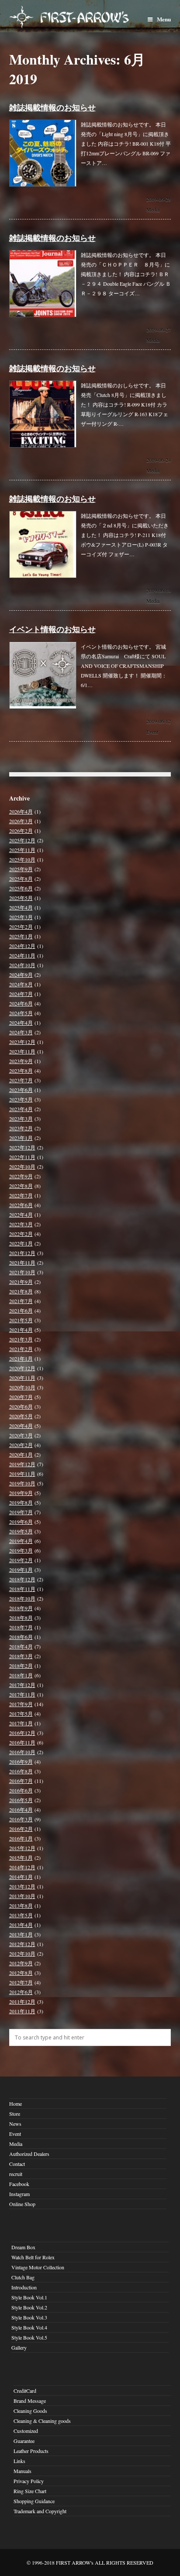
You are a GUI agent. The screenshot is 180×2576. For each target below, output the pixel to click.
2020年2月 (21, 1445)
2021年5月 (21, 1320)
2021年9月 (21, 1282)
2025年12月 (22, 840)
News (15, 2124)
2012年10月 (22, 1953)
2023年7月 (21, 1080)
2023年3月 (21, 1119)
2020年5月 (21, 1416)
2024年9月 (21, 975)
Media (153, 209)
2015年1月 (21, 1858)
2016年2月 (21, 1829)
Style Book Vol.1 (29, 2297)
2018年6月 (21, 1637)
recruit (16, 2174)
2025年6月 (21, 888)
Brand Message (30, 2401)
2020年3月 (21, 1435)
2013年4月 (21, 1925)
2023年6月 (21, 1090)
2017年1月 (21, 1723)
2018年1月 (21, 1675)
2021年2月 (21, 1349)
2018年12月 (22, 1579)
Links (19, 2461)
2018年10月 (22, 1598)
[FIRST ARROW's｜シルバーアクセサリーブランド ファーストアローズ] (90, 16)
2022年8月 (21, 1186)
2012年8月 (21, 1973)
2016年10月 (22, 1752)
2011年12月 (22, 2001)
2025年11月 (22, 850)
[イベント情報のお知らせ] (43, 707)
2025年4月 (21, 907)
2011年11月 (22, 2011)
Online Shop (22, 2204)
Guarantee (24, 2441)
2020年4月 (21, 1426)
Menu (164, 19)
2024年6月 (21, 1003)
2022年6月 (21, 1205)
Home (16, 2104)
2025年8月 (21, 879)
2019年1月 (21, 1570)
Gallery (19, 2347)
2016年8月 (21, 1771)
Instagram (19, 2194)
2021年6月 (21, 1310)
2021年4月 (21, 1330)
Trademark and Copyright (40, 2511)
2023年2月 (21, 1128)
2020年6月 (21, 1406)
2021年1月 (21, 1358)
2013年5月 (21, 1915)
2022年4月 (21, 1214)
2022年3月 (21, 1224)
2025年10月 (22, 859)
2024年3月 (21, 1032)
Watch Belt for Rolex (33, 2257)
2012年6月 (21, 1992)
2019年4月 (21, 1541)
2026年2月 (21, 831)
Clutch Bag (23, 2277)
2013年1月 (21, 1934)
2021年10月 (22, 1272)
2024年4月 (21, 1023)
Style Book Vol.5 (29, 2337)
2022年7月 (21, 1195)
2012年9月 (21, 1963)
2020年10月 (22, 1387)
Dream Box (23, 2247)
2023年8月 (21, 1071)
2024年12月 (22, 946)
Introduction (24, 2287)
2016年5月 (21, 1800)
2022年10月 (22, 1167)
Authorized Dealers (29, 2154)
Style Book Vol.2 (29, 2307)
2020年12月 (22, 1368)
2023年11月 (22, 1051)
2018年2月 (21, 1666)
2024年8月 (21, 984)
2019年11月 (22, 1474)
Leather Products (31, 2451)
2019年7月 (21, 1512)
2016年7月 (21, 1781)
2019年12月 (22, 1464)
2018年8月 (21, 1618)
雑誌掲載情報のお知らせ (52, 107)
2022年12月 (22, 1147)
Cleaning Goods (30, 2411)
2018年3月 (21, 1656)
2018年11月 (22, 1589)
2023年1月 (21, 1138)
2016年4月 (21, 1810)
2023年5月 (21, 1099)
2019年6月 (21, 1522)
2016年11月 (22, 1742)
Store (15, 2114)
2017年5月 (21, 1714)
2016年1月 (21, 1838)
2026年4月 (21, 811)
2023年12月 (22, 1042)
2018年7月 (21, 1627)
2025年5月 (21, 898)
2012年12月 (22, 1944)
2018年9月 (21, 1608)
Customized (26, 2431)
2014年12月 (22, 1867)
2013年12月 (22, 1886)
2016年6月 (21, 1790)
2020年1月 (21, 1454)
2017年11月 (22, 1694)
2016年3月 (21, 1819)
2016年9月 (21, 1762)
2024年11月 (22, 955)
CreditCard (25, 2391)
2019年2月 (21, 1560)
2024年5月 (21, 1013)
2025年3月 (21, 917)
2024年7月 (21, 994)
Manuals (22, 2471)
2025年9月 (21, 869)
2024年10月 (22, 965)
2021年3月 (21, 1339)
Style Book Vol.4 (29, 2327)
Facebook (19, 2184)
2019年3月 (21, 1550)
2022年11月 (22, 1157)
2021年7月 (21, 1301)
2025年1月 (21, 936)
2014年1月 (21, 1877)
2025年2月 (21, 927)
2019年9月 (21, 1493)
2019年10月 (22, 1483)
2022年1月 (21, 1243)
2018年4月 (21, 1646)
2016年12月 (22, 1733)
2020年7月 (21, 1397)
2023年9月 (21, 1061)
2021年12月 (22, 1253)
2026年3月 (21, 821)
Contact (17, 2164)
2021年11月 (22, 1262)
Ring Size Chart (30, 2491)
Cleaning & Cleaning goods (42, 2421)
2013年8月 (21, 1905)
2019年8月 (21, 1502)
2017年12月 (22, 1685)
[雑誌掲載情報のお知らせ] (43, 185)
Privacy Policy (29, 2481)
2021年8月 (21, 1291)
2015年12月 (22, 1848)
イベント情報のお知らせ (52, 629)
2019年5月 (21, 1531)
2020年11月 (22, 1378)
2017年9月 (21, 1704)
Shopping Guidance (34, 2501)
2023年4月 (21, 1109)
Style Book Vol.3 (29, 2317)
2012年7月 (21, 1982)
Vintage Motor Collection (38, 2267)
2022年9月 (21, 1176)
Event (152, 732)
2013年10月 (22, 1896)
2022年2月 (21, 1234)
